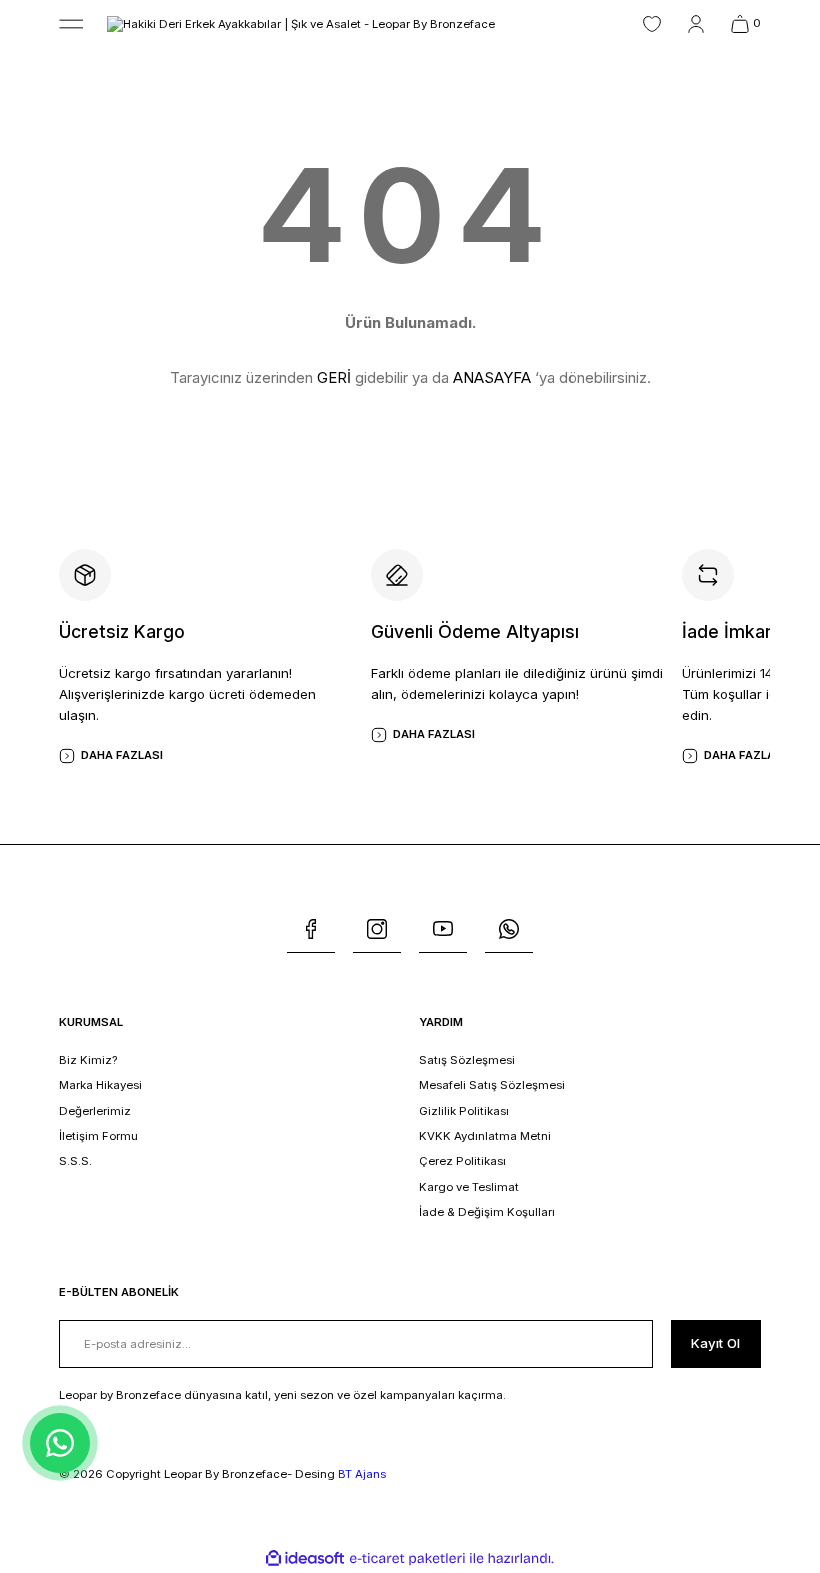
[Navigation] (71, 24)
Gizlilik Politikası (464, 1111)
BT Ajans (362, 1474)
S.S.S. (75, 1161)
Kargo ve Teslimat (469, 1187)
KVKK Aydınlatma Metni (485, 1136)
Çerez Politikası (462, 1161)
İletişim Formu (98, 1136)
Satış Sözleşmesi (467, 1060)
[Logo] (301, 23)
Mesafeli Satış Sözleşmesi (492, 1085)
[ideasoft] (305, 1559)
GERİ (334, 377)
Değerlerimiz (95, 1111)
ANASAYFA (492, 377)
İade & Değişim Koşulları (487, 1212)
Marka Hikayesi (100, 1085)
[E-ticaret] (407, 1558)
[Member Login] (696, 24)
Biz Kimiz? (88, 1060)
